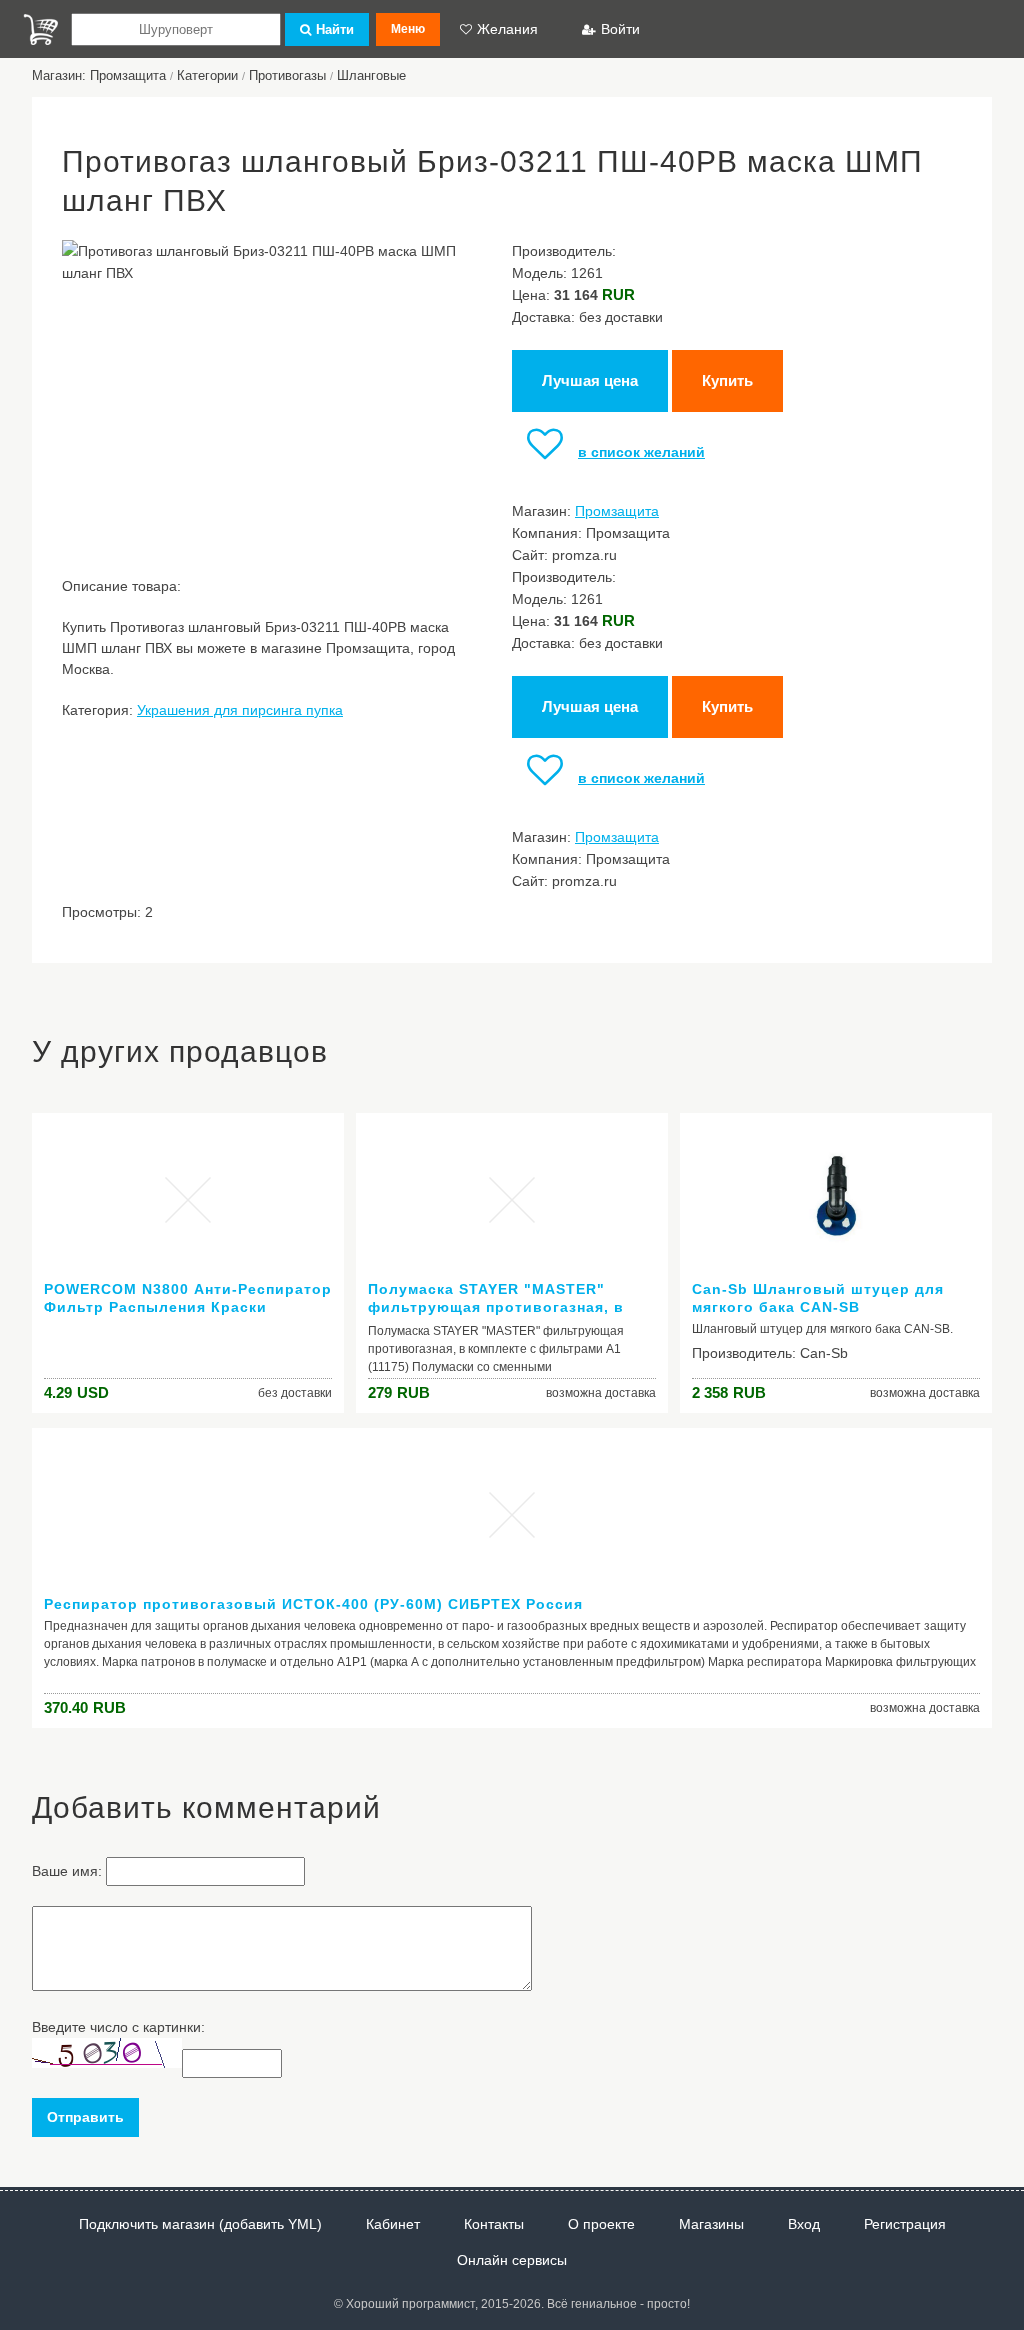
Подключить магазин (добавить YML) (200, 2224)
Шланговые (371, 75)
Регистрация (905, 2224)
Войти (620, 29)
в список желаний (641, 452)
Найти (335, 29)
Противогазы (287, 75)
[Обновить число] (107, 2063)
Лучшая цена (590, 380)
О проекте (601, 2224)
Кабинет (393, 2224)
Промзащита (617, 511)
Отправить (85, 2117)
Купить (727, 380)
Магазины (711, 2224)
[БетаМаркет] (41, 29)
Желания (507, 29)
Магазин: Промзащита (99, 75)
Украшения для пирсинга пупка (240, 710)
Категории (207, 75)
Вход (804, 2224)
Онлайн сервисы (512, 2260)
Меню (408, 29)
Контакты (494, 2224)
